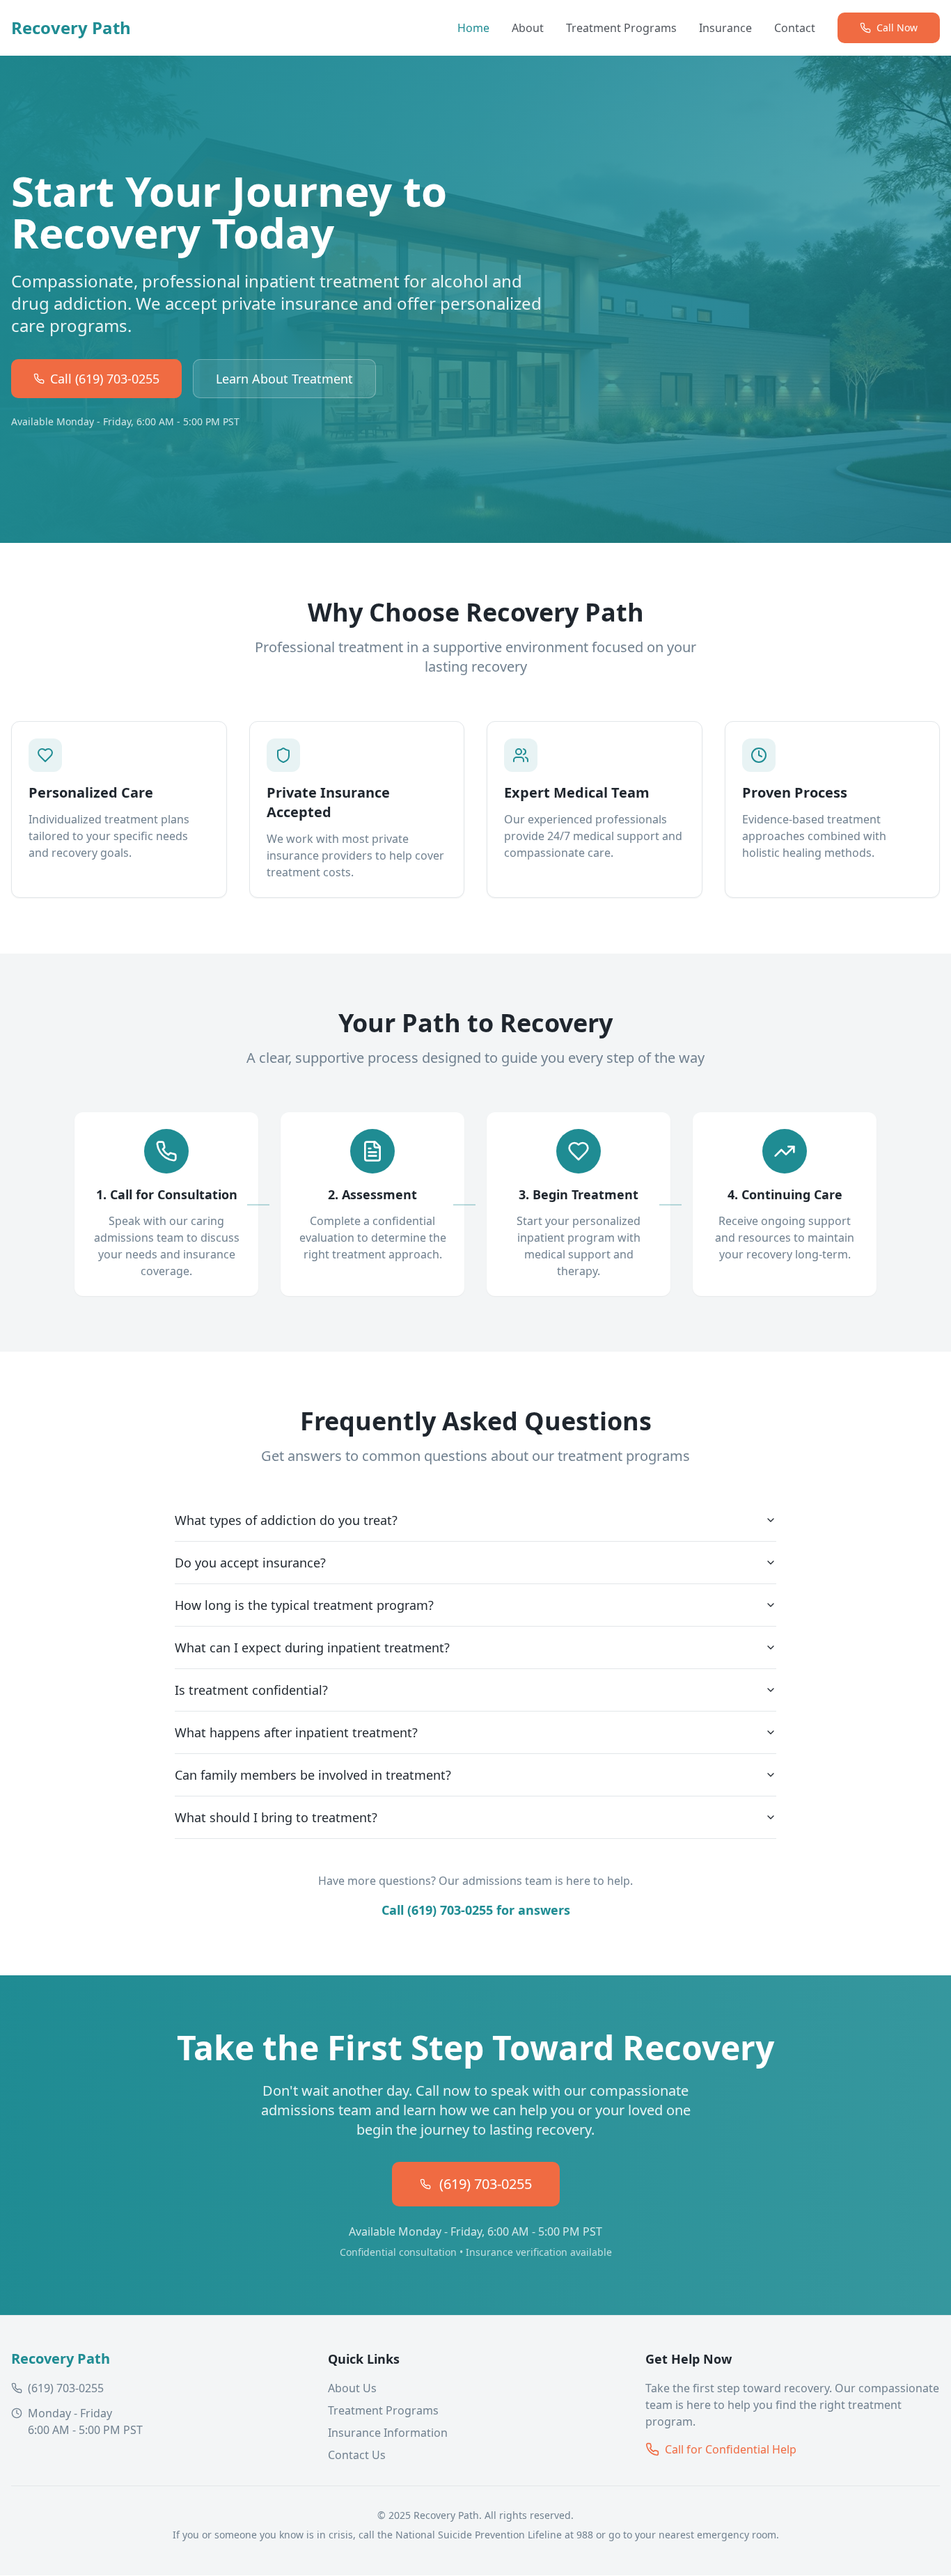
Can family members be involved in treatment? (313, 1775)
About (528, 28)
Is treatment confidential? (251, 1690)
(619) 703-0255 (486, 2184)
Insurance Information (388, 2433)
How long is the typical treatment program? (304, 1605)
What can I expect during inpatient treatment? (312, 1647)
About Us (352, 2388)
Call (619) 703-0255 (105, 379)
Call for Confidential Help (731, 2449)
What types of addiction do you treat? (286, 1520)
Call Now (897, 27)
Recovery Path (71, 28)
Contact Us (357, 2455)
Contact (795, 28)
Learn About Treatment (284, 379)
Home (473, 28)
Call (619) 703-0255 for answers (476, 1910)
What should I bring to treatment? (276, 1817)
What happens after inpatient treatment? (296, 1732)
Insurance (725, 28)
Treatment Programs (621, 28)
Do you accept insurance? (250, 1563)
